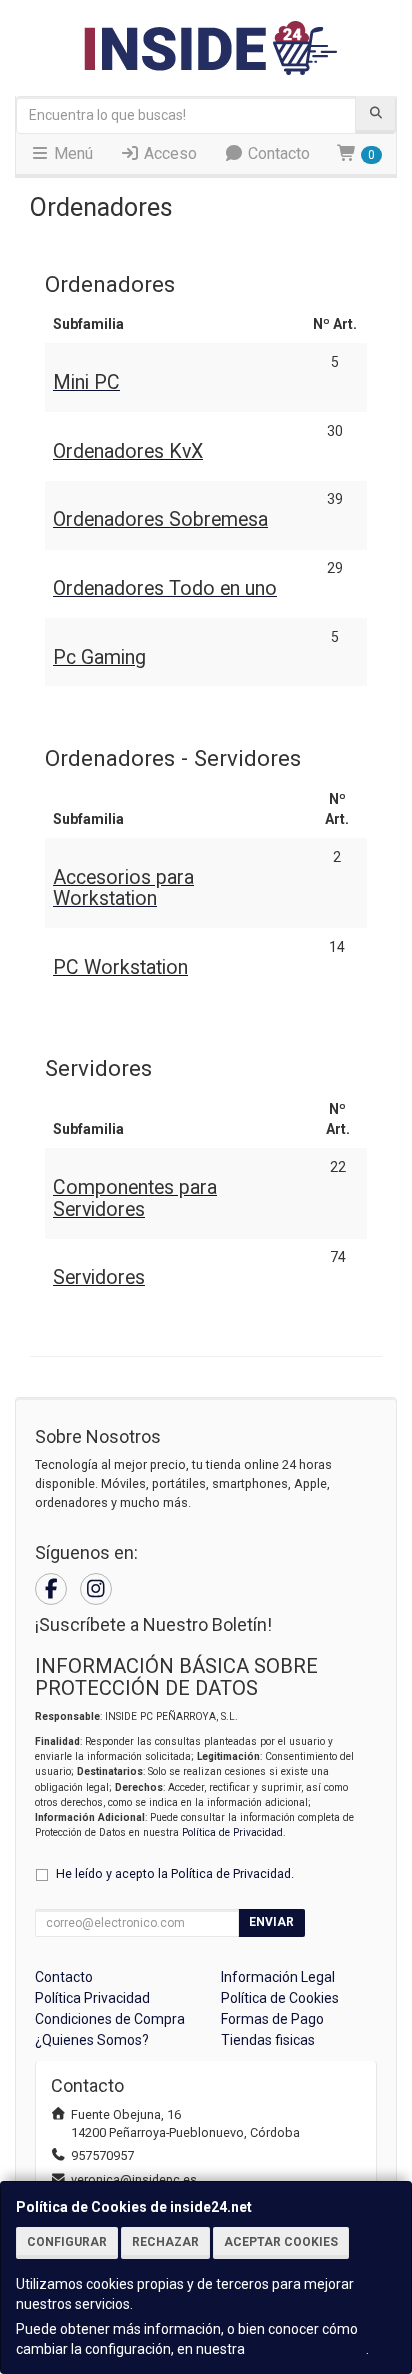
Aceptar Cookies (281, 2242)
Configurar (67, 2242)
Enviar (271, 1922)
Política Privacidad (92, 1998)
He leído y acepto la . (175, 1873)
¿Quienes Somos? (92, 2040)
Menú (71, 153)
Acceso (168, 153)
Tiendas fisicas (268, 2040)
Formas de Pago (272, 2019)
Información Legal (278, 1977)
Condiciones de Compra (110, 2019)
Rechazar (165, 2242)
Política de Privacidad (232, 1832)
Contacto (277, 153)
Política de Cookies (307, 2349)
